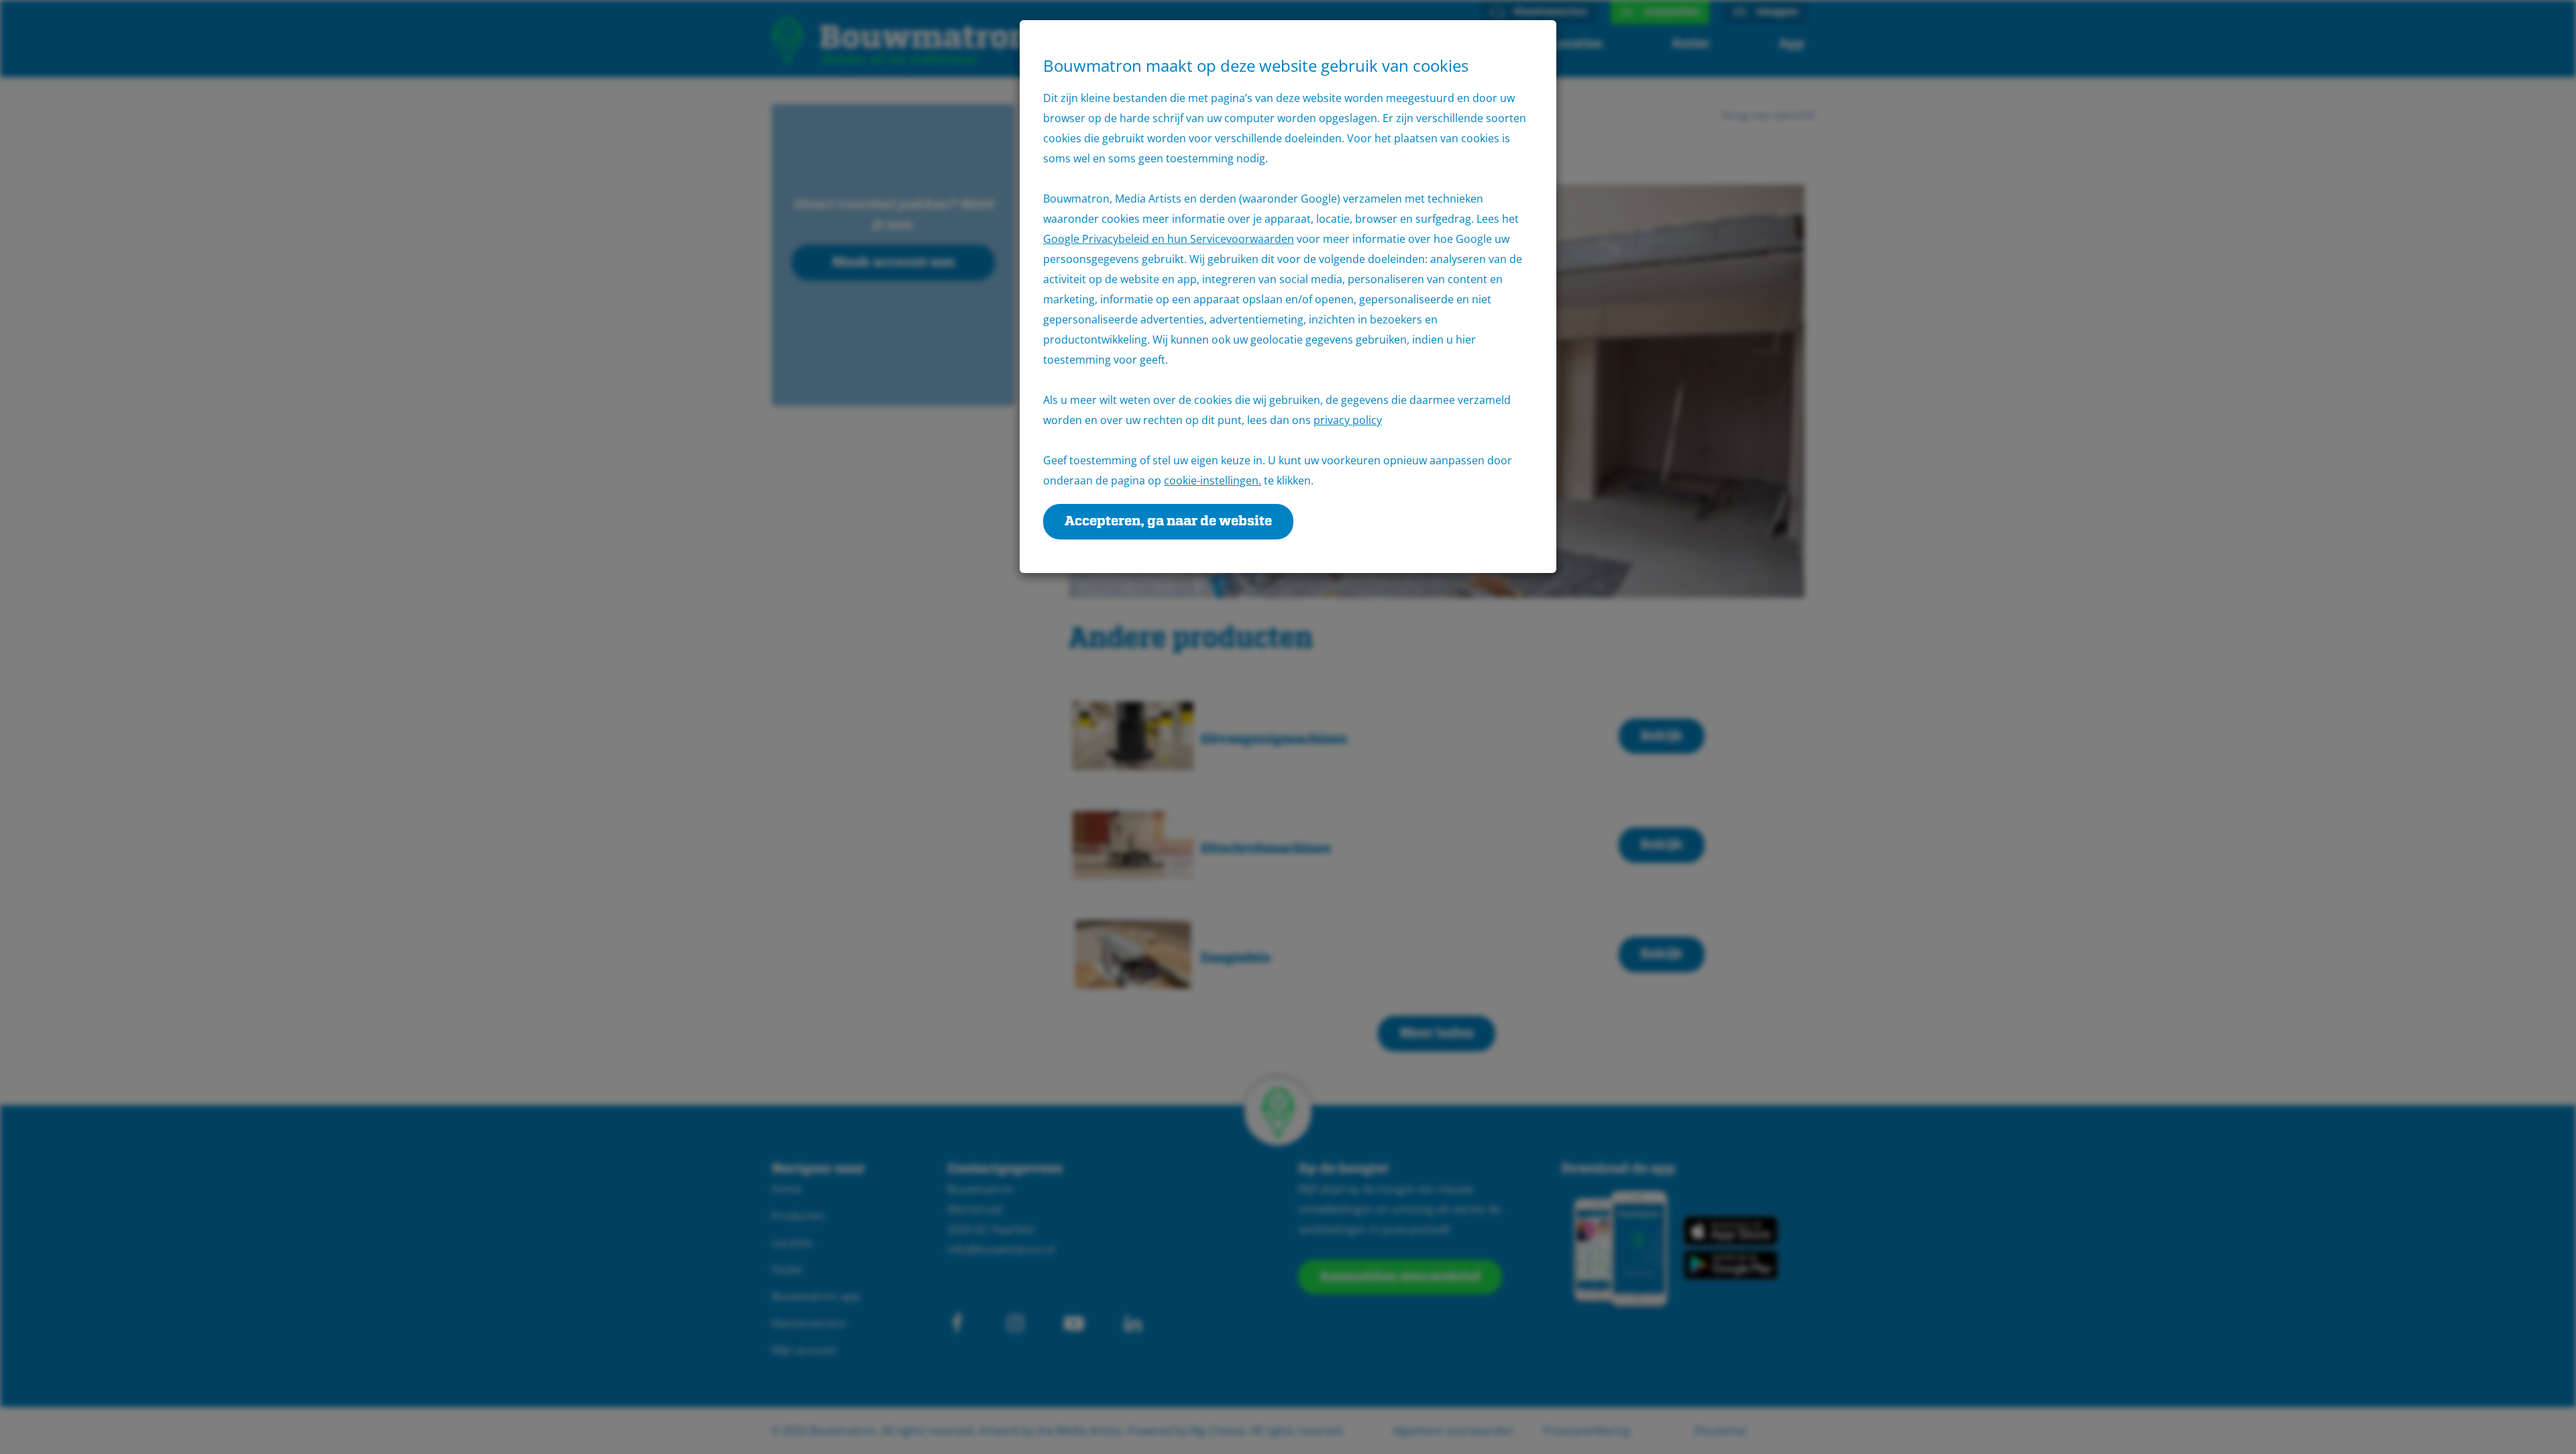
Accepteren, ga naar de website (1168, 521)
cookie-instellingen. (1213, 480)
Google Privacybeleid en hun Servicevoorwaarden (1169, 239)
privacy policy (1348, 420)
